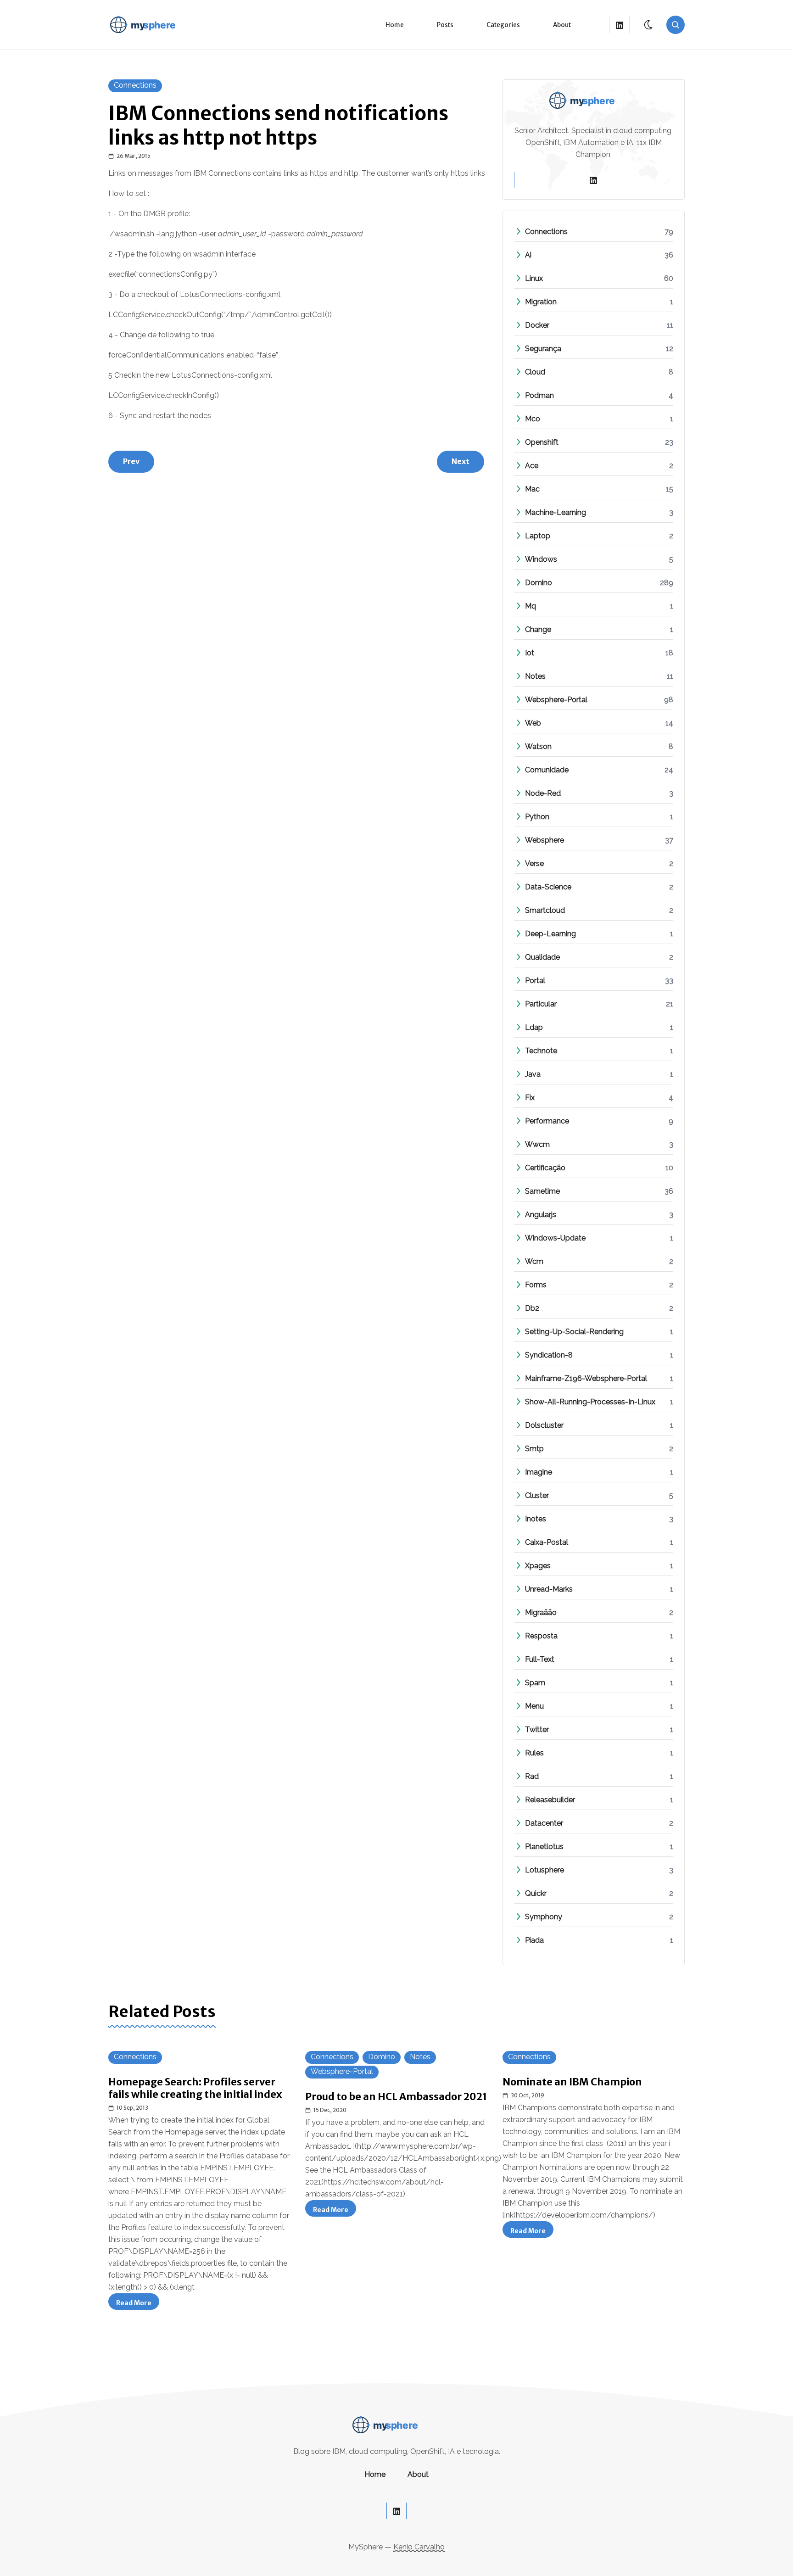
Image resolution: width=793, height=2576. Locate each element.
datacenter (544, 1823)
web (533, 723)
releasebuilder (550, 1800)
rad (532, 1776)
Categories (503, 25)
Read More (138, 2304)
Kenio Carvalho (419, 2547)
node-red (543, 793)
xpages (538, 1566)
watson (538, 746)
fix (530, 1098)
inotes (536, 1519)
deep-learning (550, 934)
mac (532, 489)
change (538, 629)
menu (534, 1706)
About (562, 25)
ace (532, 466)
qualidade (542, 957)
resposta (541, 1636)
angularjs (541, 1215)
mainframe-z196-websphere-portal (586, 1378)
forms (536, 1285)
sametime (542, 1191)
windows (541, 559)
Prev (131, 461)
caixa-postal (547, 1542)
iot (530, 653)
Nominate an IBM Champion (572, 2082)
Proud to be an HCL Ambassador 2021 (396, 2097)
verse (534, 863)
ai (528, 255)
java (533, 1074)
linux (534, 278)
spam (535, 1683)
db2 (532, 1308)
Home (395, 25)
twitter (537, 1729)
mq (531, 606)
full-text (540, 1659)
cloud (535, 372)
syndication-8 (549, 1355)
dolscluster (544, 1425)
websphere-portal (556, 700)
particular (541, 1004)
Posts (445, 25)
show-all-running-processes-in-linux (590, 1402)
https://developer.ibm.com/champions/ (584, 2215)
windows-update (555, 1238)
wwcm (537, 1144)
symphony (544, 1917)
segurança (543, 349)
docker (537, 325)
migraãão (541, 1612)
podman (539, 395)
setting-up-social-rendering (574, 1332)
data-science (548, 887)
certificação (545, 1168)
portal (535, 981)
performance (547, 1121)
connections (135, 85)
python (537, 817)
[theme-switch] (649, 25)
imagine (539, 1472)
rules (534, 1753)
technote (541, 1051)
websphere (544, 840)
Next (461, 461)
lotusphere (544, 1870)
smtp (534, 1449)
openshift (542, 442)
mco (533, 419)
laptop (538, 536)
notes (535, 676)
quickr (536, 1893)
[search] (676, 25)
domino (539, 583)
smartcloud (545, 910)
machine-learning (556, 512)
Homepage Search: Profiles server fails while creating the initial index (195, 2088)
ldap (534, 1027)
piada (534, 1940)
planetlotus (544, 1847)
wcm (534, 1261)
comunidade (547, 770)
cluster (537, 1495)
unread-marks (549, 1589)
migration (541, 302)
